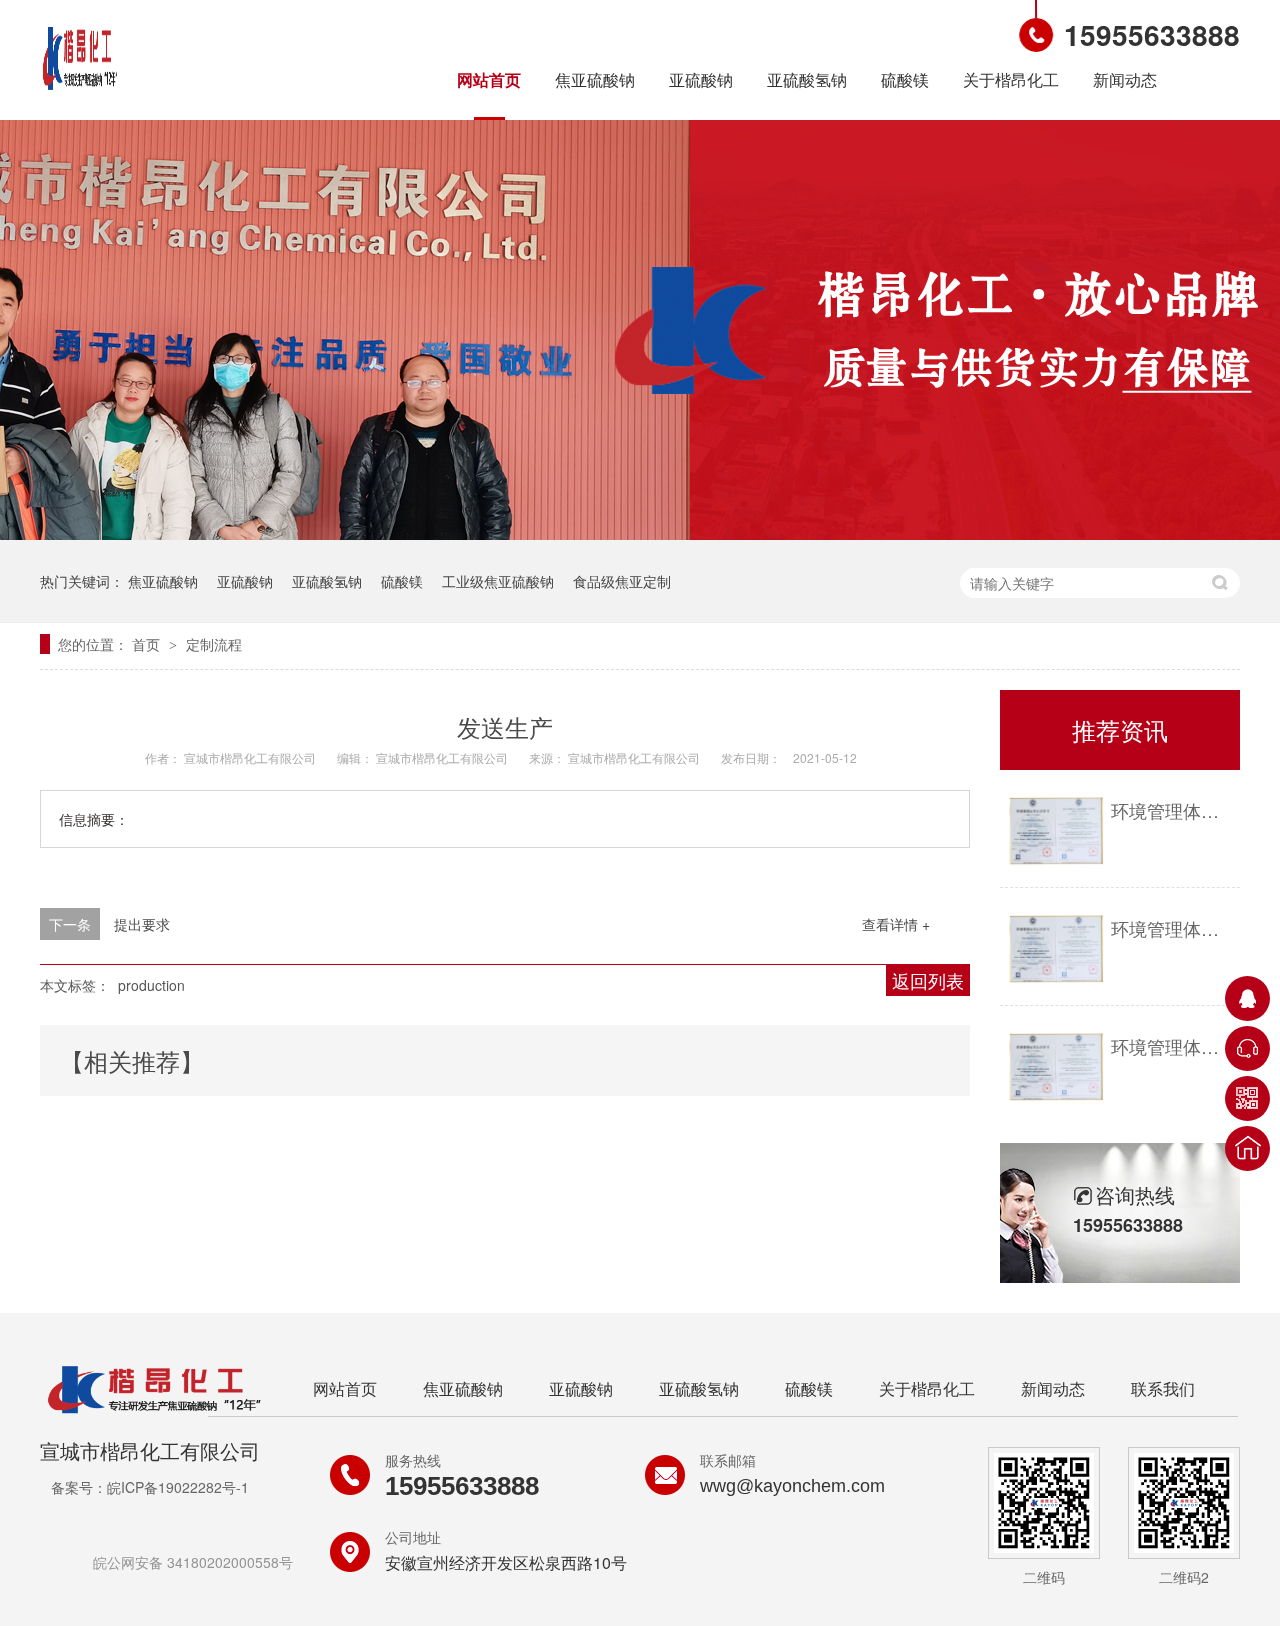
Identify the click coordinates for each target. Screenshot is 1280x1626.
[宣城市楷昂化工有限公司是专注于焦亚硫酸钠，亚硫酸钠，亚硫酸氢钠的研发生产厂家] (80, 93)
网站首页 (489, 79)
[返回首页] (1247, 1148)
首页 (148, 644)
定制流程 (214, 644)
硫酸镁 (905, 79)
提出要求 (142, 924)
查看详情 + (896, 924)
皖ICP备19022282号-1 (178, 1487)
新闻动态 (1125, 79)
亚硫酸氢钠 (807, 79)
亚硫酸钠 (701, 79)
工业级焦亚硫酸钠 (498, 581)
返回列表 (928, 980)
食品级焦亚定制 (622, 581)
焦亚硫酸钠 (595, 79)
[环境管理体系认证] (1056, 831)
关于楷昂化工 (1011, 79)
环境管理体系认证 (1170, 810)
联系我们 (1163, 1388)
